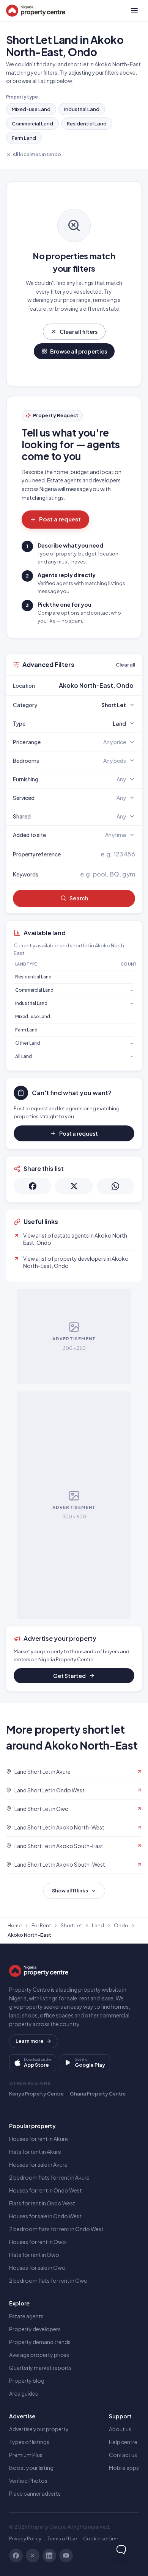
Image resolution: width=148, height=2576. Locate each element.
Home (15, 1925)
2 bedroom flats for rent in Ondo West (56, 2229)
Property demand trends (40, 2342)
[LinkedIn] (49, 2556)
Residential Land (87, 124)
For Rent (41, 1925)
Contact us (123, 2455)
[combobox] (92, 685)
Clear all (125, 665)
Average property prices (39, 2355)
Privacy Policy (25, 2538)
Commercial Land (32, 124)
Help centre (123, 2442)
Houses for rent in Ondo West (46, 2190)
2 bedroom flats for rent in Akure (49, 2177)
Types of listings (29, 2442)
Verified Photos (28, 2481)
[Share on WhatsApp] (116, 1186)
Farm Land (24, 138)
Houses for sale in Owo (37, 2268)
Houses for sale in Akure (38, 2164)
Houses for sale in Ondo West (45, 2216)
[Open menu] (134, 11)
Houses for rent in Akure (39, 2139)
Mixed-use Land (31, 109)
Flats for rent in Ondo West (42, 2203)
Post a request (60, 519)
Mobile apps (124, 2468)
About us (120, 2429)
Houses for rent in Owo (38, 2242)
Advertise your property (39, 2429)
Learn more (30, 2041)
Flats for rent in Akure (35, 2152)
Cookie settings (102, 2538)
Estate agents (26, 2316)
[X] (33, 2556)
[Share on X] (74, 1186)
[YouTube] (66, 2556)
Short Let (71, 1925)
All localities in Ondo (37, 154)
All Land (24, 1056)
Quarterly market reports (40, 2368)
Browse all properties (79, 351)
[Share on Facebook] (32, 1186)
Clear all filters (79, 332)
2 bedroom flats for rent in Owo (48, 2280)
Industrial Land (82, 109)
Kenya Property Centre (36, 2094)
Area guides (24, 2393)
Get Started (69, 1676)
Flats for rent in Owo (34, 2255)
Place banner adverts (35, 2493)
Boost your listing (31, 2468)
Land (98, 1925)
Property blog (27, 2380)
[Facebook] (16, 2556)
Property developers (35, 2329)
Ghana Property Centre (98, 2094)
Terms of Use (62, 2538)
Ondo (121, 1925)
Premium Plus (26, 2455)
